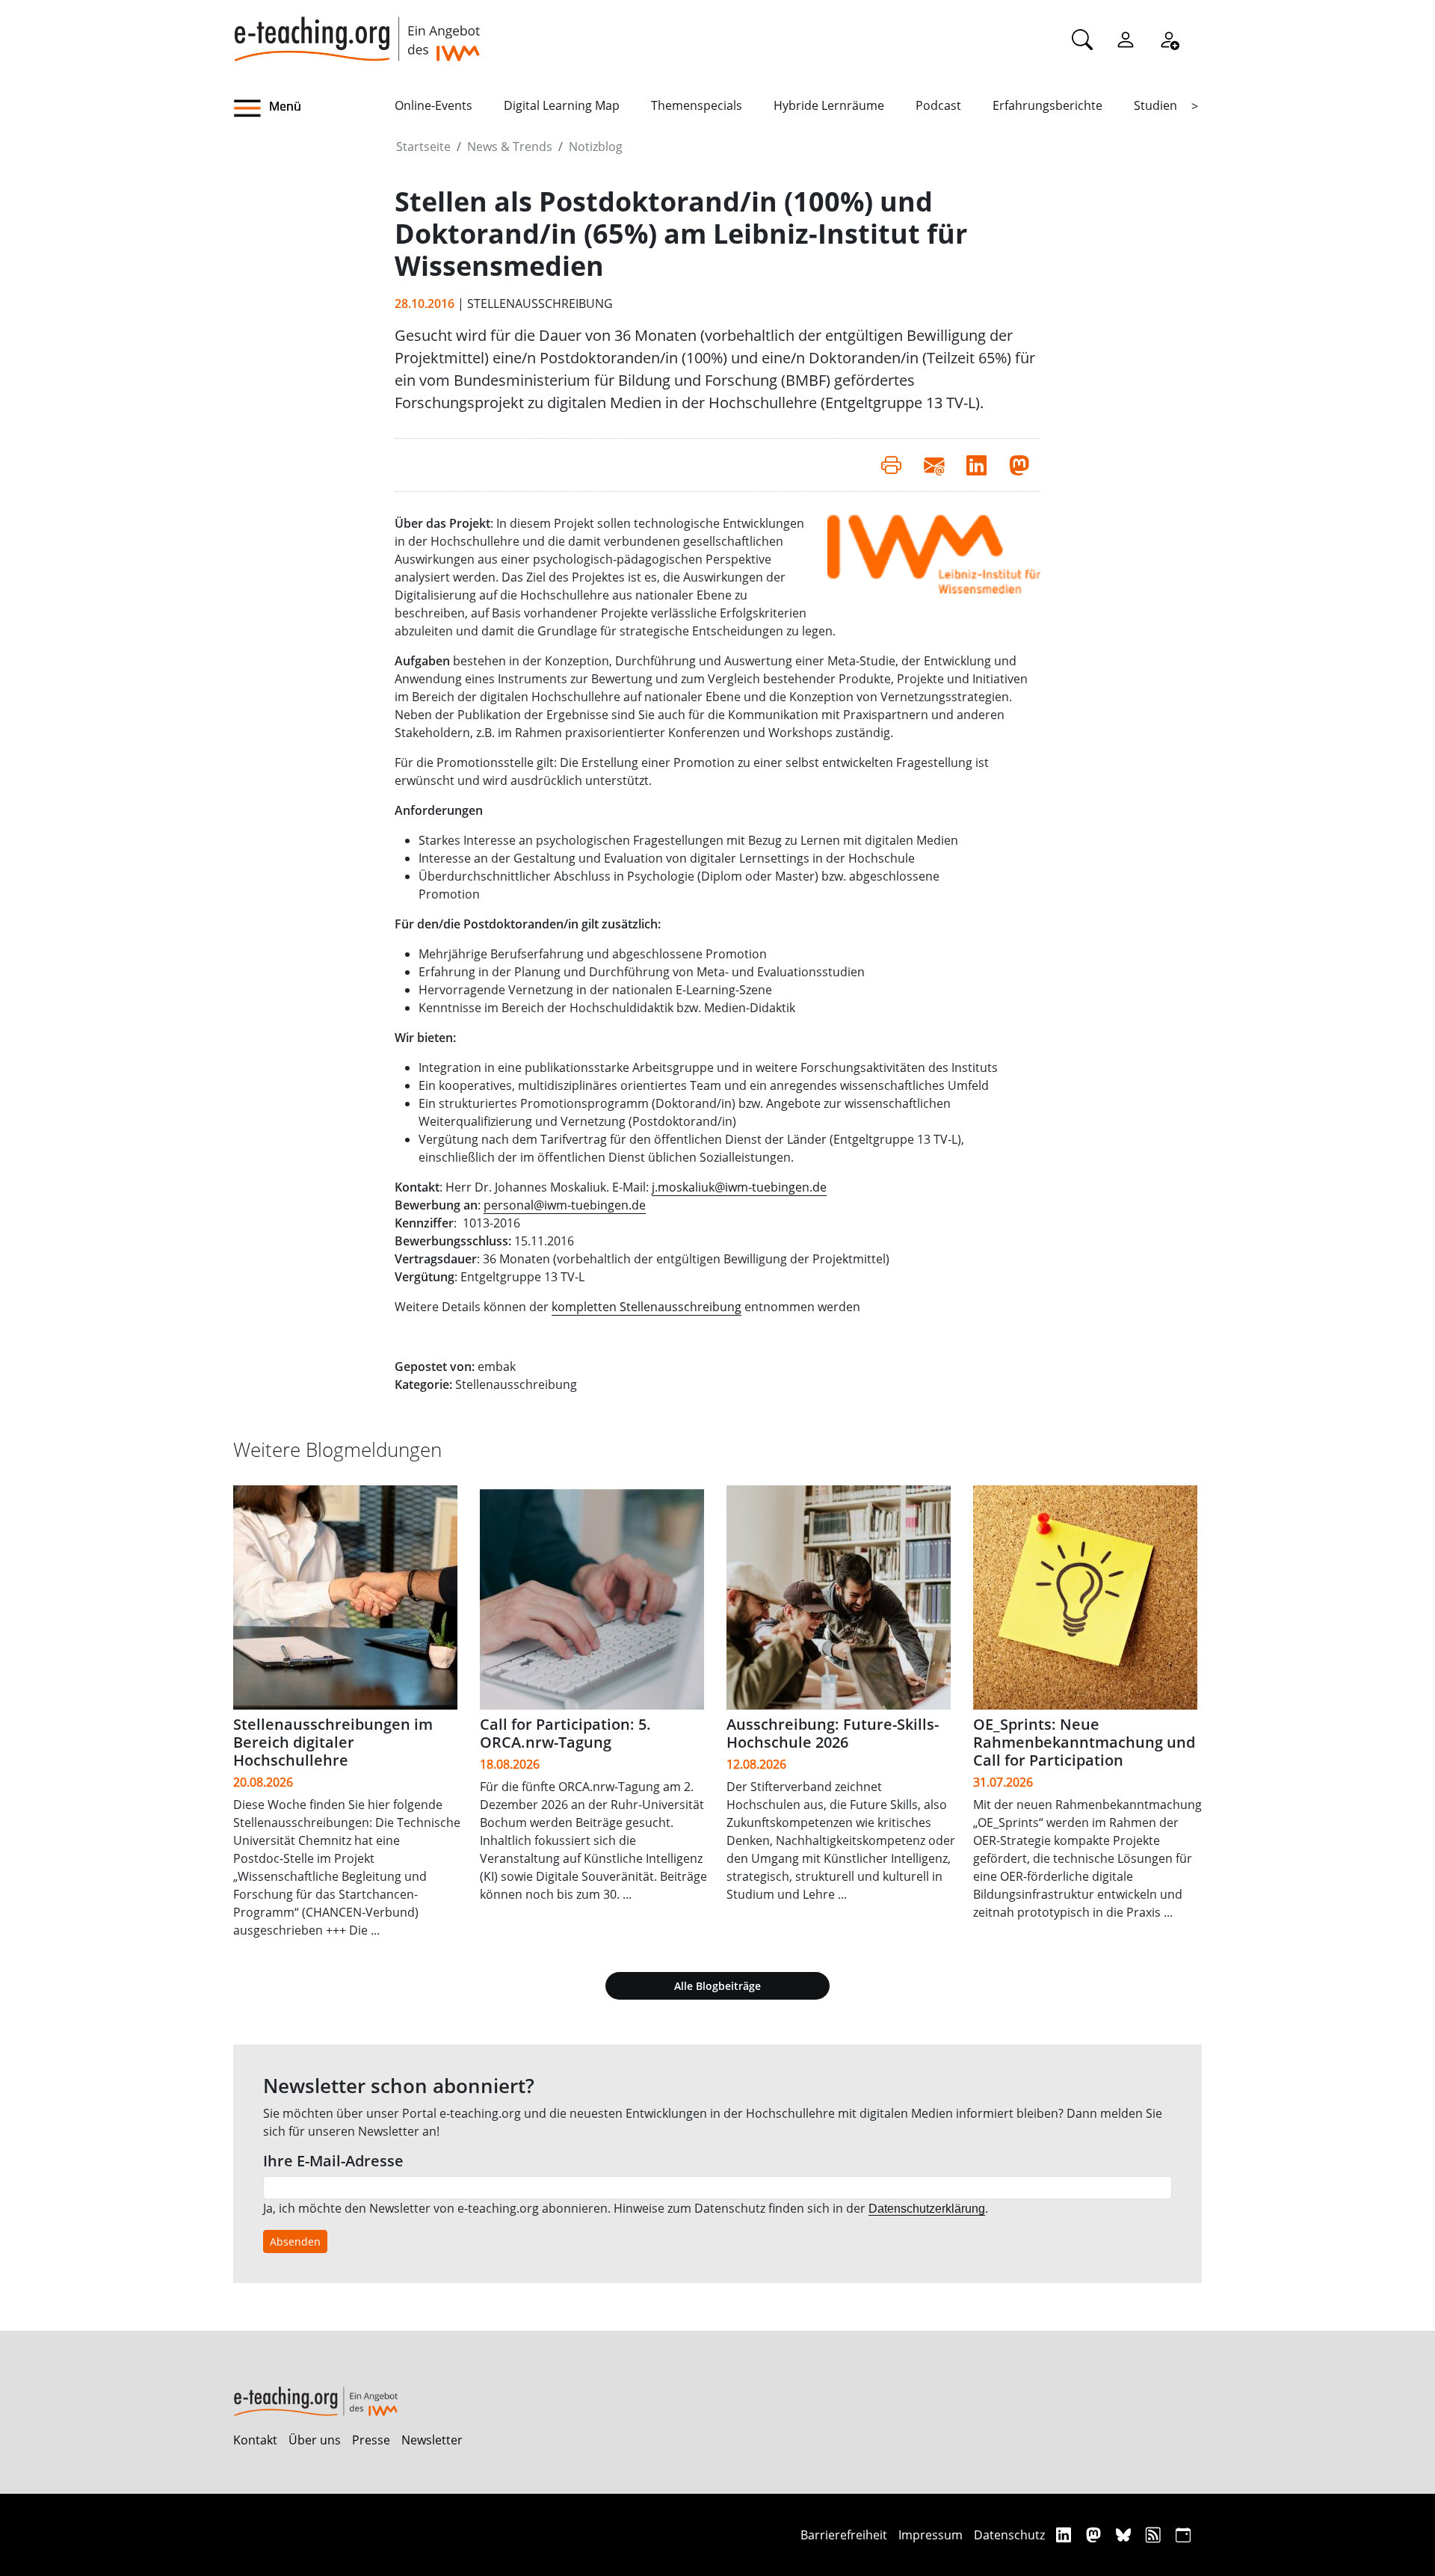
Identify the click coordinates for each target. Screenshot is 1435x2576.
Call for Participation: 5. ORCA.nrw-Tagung (565, 1733)
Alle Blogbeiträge (717, 1986)
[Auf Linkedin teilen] (976, 465)
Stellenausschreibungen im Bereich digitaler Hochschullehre (333, 1742)
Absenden (295, 2241)
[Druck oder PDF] (891, 465)
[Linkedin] (1065, 2535)
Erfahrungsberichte (1047, 105)
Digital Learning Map (562, 105)
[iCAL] (1183, 2535)
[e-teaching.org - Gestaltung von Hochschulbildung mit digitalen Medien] (357, 31)
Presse (371, 2440)
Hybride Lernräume (829, 105)
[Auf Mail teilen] (934, 465)
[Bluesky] (1125, 2535)
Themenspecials (697, 105)
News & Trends (510, 147)
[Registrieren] (1169, 39)
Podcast (938, 105)
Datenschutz (1009, 2535)
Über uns (315, 2440)
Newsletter (432, 2440)
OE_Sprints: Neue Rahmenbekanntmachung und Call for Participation (1084, 1742)
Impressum (931, 2535)
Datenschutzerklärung (927, 2209)
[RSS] (1155, 2535)
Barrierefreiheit (844, 2535)
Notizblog (596, 147)
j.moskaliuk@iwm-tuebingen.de (739, 1187)
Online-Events (433, 105)
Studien (1155, 105)
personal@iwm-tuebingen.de (565, 1205)
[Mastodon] (1095, 2535)
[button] (314, 108)
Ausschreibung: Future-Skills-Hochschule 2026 (833, 1733)
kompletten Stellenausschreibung (646, 1307)
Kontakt (255, 2440)
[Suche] (1082, 39)
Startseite (423, 147)
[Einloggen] (1126, 39)
